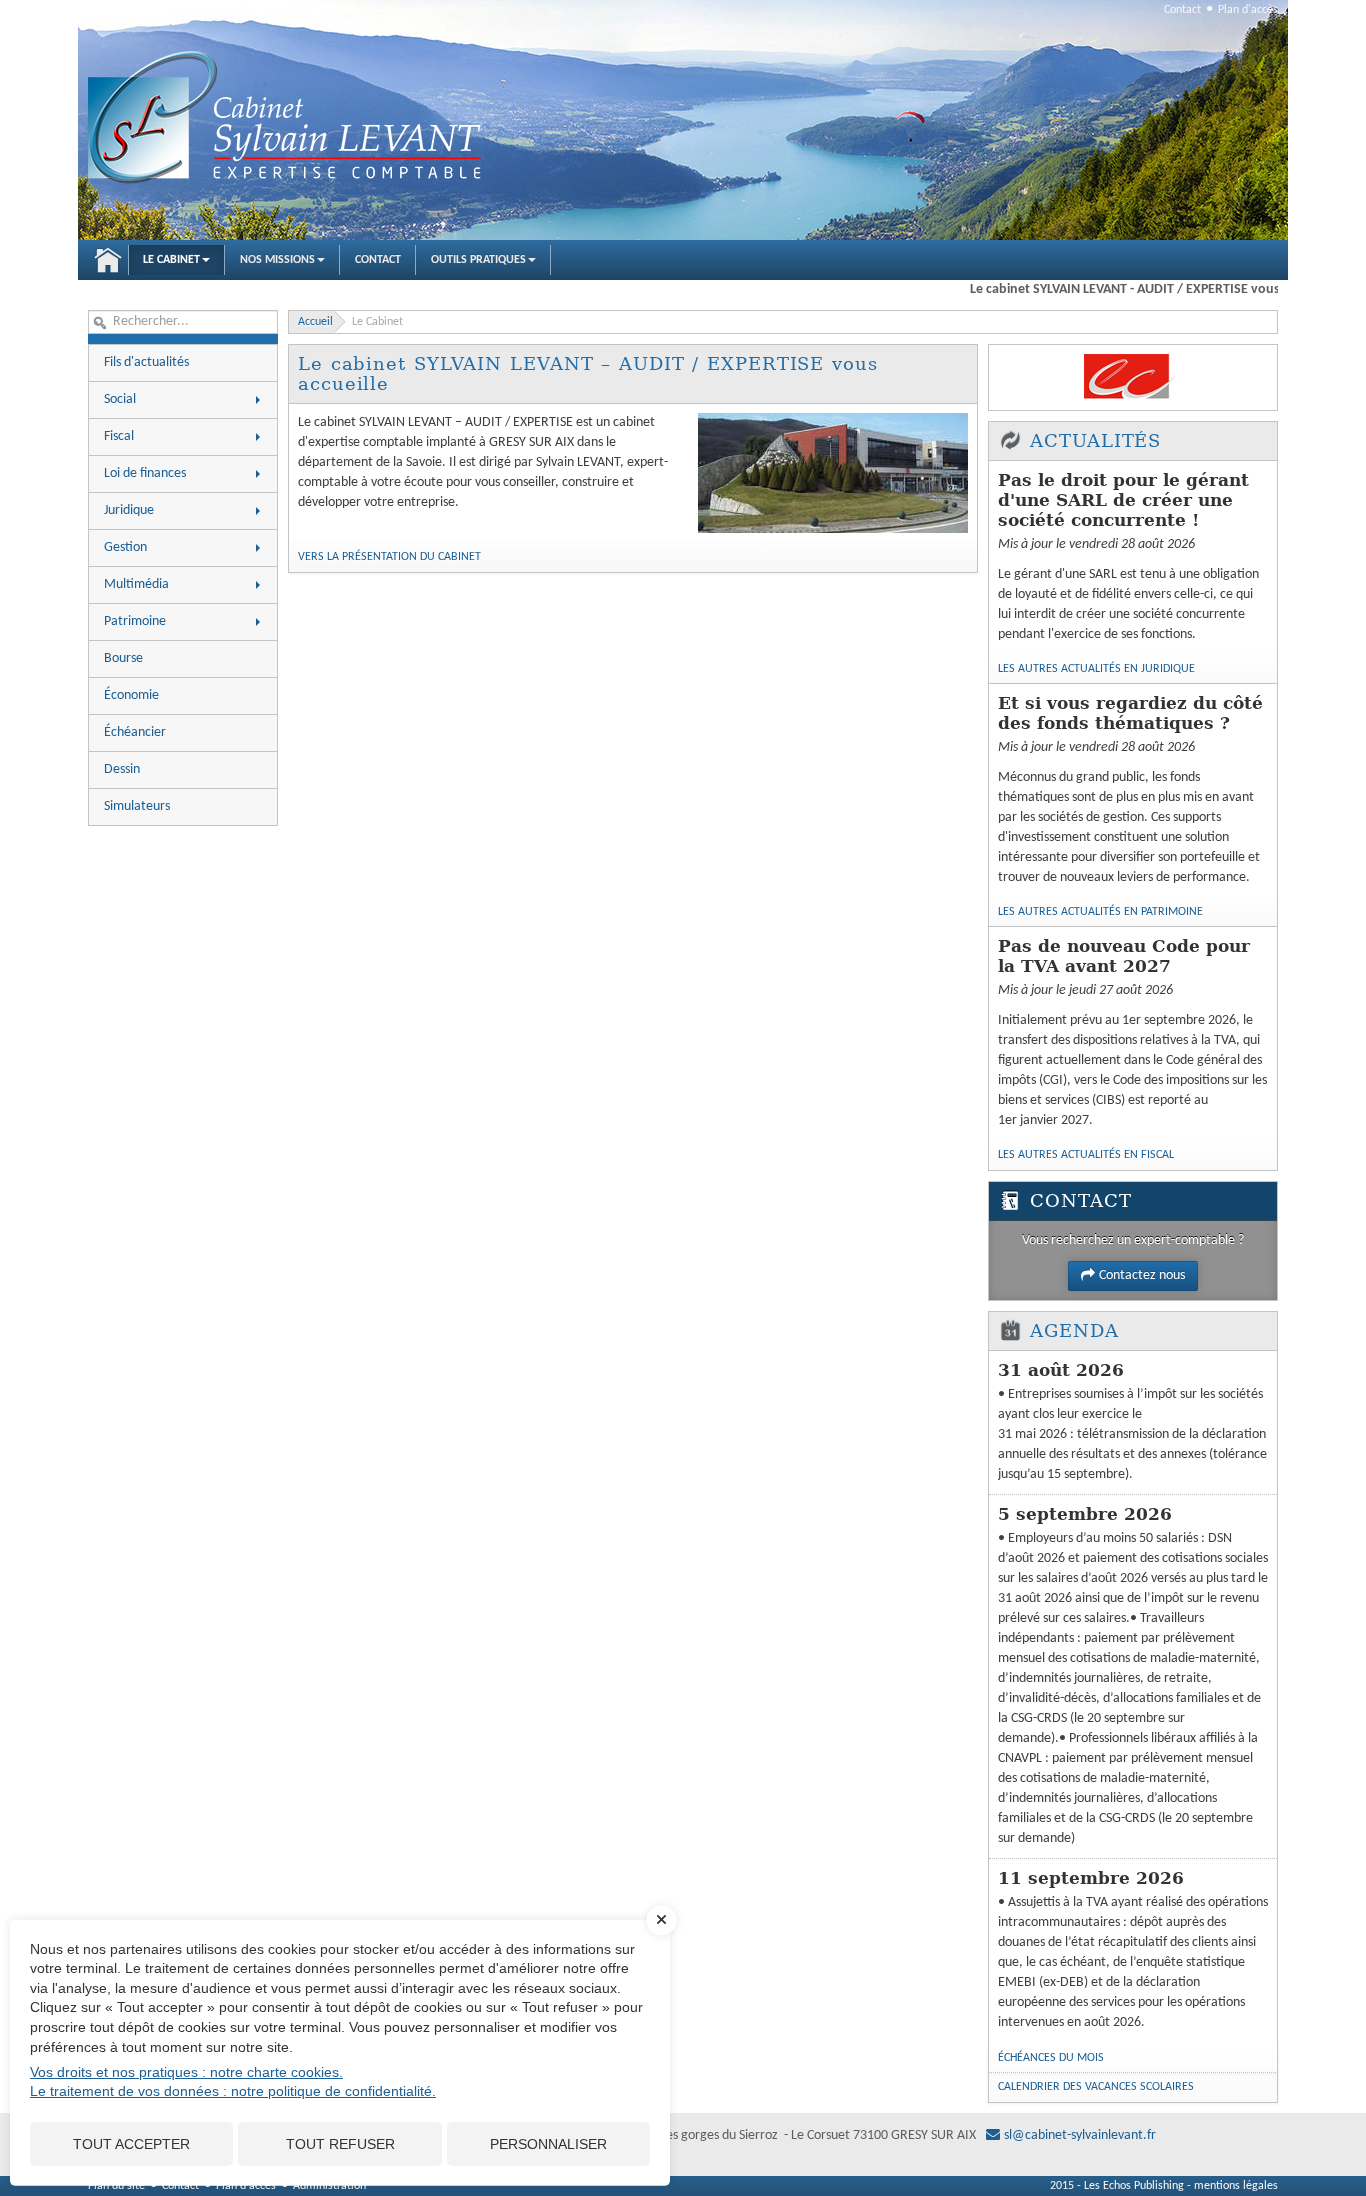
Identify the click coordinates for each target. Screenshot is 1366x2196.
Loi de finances (145, 473)
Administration (329, 2186)
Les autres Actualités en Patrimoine (1100, 912)
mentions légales (1236, 2186)
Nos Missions (277, 260)
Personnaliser (548, 2144)
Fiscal (119, 436)
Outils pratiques (478, 260)
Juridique (129, 510)
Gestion (125, 547)
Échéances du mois (1051, 2058)
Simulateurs (137, 806)
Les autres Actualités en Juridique (1096, 669)
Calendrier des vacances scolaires (1096, 2087)
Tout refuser (340, 2144)
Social (120, 399)
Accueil (108, 260)
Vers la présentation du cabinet (389, 557)
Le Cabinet (171, 260)
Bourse (123, 658)
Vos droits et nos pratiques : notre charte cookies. (186, 2072)
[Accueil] (288, 119)
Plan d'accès (1248, 10)
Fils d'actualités (146, 362)
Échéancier (135, 732)
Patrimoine (135, 621)
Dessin (122, 769)
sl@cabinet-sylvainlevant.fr (1080, 2135)
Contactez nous (1142, 1275)
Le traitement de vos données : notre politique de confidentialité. (233, 2091)
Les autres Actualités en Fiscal (1086, 1155)
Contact (1182, 10)
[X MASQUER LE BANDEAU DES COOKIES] (662, 1930)
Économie (131, 695)
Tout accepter (131, 2144)
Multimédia (136, 584)
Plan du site (116, 2186)
